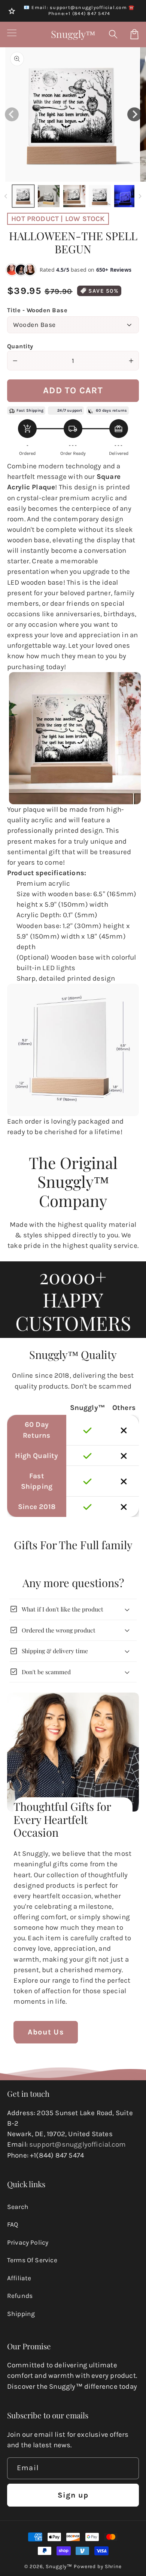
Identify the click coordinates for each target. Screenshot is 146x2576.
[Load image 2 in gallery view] (49, 196)
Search (18, 2207)
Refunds (20, 2296)
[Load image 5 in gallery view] (125, 196)
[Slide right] (140, 196)
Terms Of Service (32, 2260)
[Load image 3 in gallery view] (74, 196)
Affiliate (19, 2278)
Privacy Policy (28, 2242)
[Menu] (12, 34)
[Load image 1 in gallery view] (23, 196)
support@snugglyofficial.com (77, 2144)
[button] (114, 34)
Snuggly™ (59, 2566)
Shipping (21, 2314)
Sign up (73, 2495)
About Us (46, 2032)
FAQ (13, 2224)
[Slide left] (6, 196)
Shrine (113, 2566)
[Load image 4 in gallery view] (100, 196)
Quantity (20, 346)
